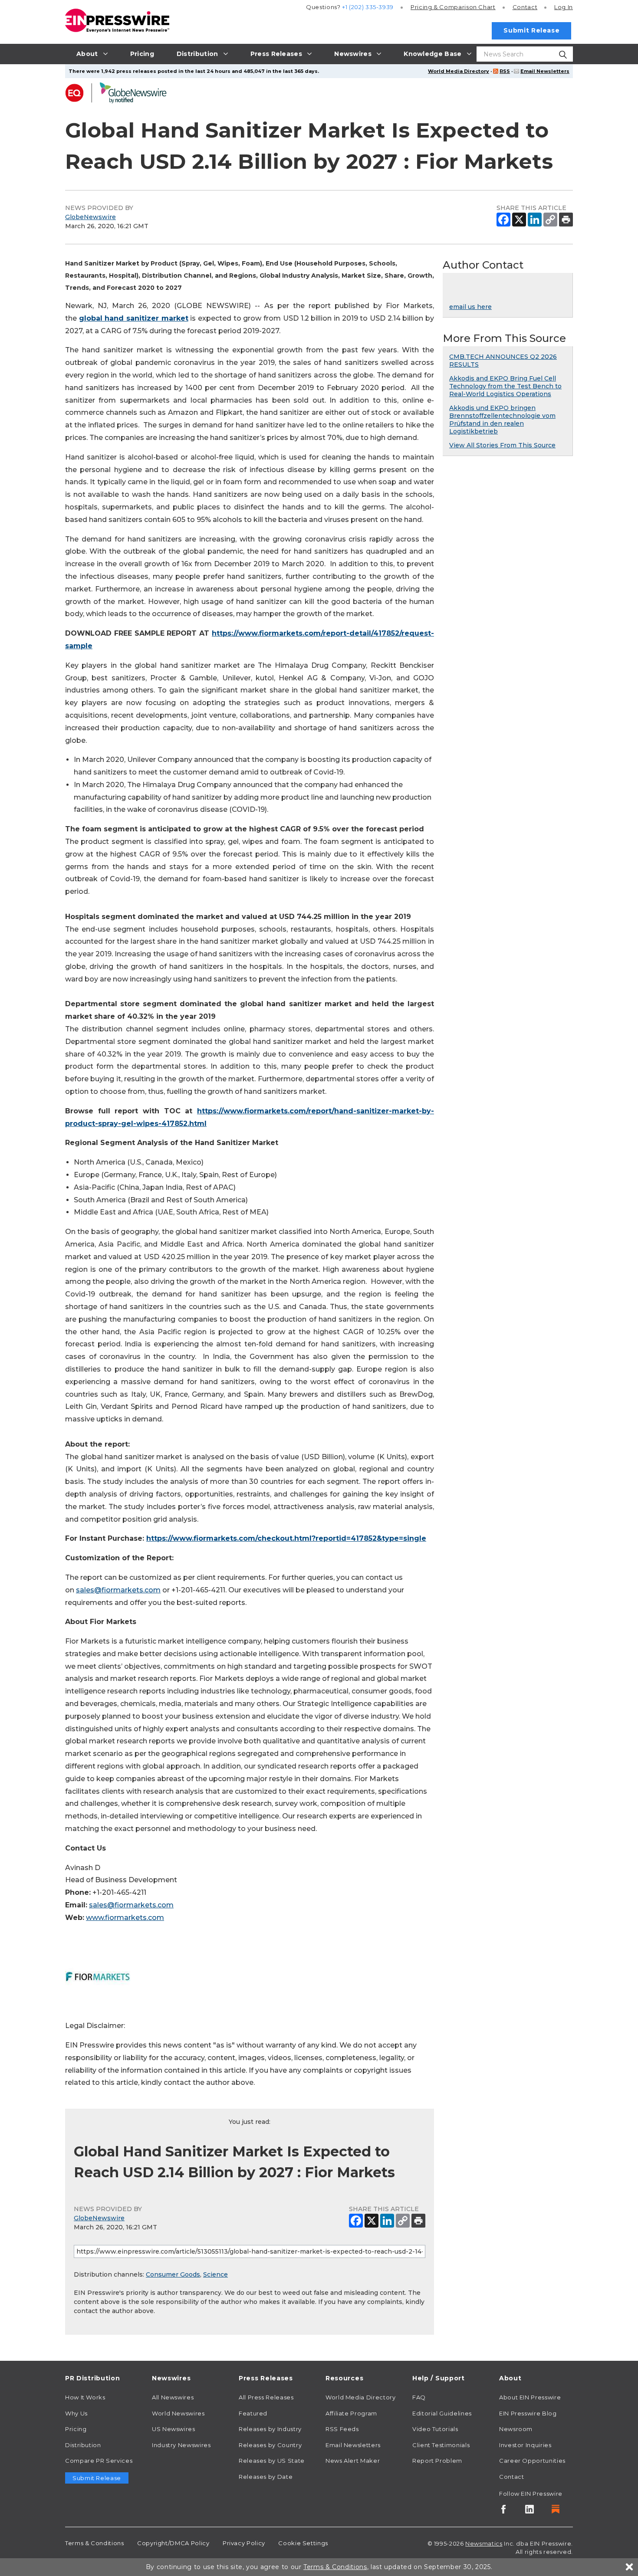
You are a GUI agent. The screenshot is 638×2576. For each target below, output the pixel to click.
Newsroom (516, 2429)
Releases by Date (266, 2477)
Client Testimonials (441, 2445)
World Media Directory (459, 71)
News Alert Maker (353, 2461)
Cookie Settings (303, 2543)
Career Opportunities (532, 2461)
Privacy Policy (244, 2543)
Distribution (83, 2445)
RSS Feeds (342, 2429)
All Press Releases (266, 2397)
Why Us (76, 2413)
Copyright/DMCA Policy (173, 2543)
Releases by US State (272, 2461)
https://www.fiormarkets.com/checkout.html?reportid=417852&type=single (286, 1538)
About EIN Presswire (530, 2397)
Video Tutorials (435, 2429)
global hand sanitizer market (134, 318)
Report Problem (437, 2461)
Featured (253, 2413)
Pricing (453, 7)
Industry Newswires (181, 2445)
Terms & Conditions (95, 2543)
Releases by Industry (270, 2429)
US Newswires (174, 2429)
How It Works (85, 2397)
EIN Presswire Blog (528, 2413)
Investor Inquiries (525, 2445)
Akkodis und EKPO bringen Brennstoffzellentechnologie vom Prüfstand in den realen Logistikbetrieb (502, 420)
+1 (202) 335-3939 (368, 7)
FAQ (419, 2397)
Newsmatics (484, 2543)
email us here (470, 307)
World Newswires (178, 2413)
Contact (525, 7)
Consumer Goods (173, 2274)
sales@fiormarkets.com (118, 1590)
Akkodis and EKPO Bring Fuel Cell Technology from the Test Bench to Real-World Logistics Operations (505, 386)
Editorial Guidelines (442, 2413)
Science (215, 2274)
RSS (505, 71)
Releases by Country (270, 2445)
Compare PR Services (99, 2461)
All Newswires (173, 2397)
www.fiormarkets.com (125, 1918)
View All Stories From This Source (502, 445)
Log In (564, 7)
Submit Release (531, 30)
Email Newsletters (545, 71)
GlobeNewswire (90, 217)
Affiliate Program (351, 2413)
